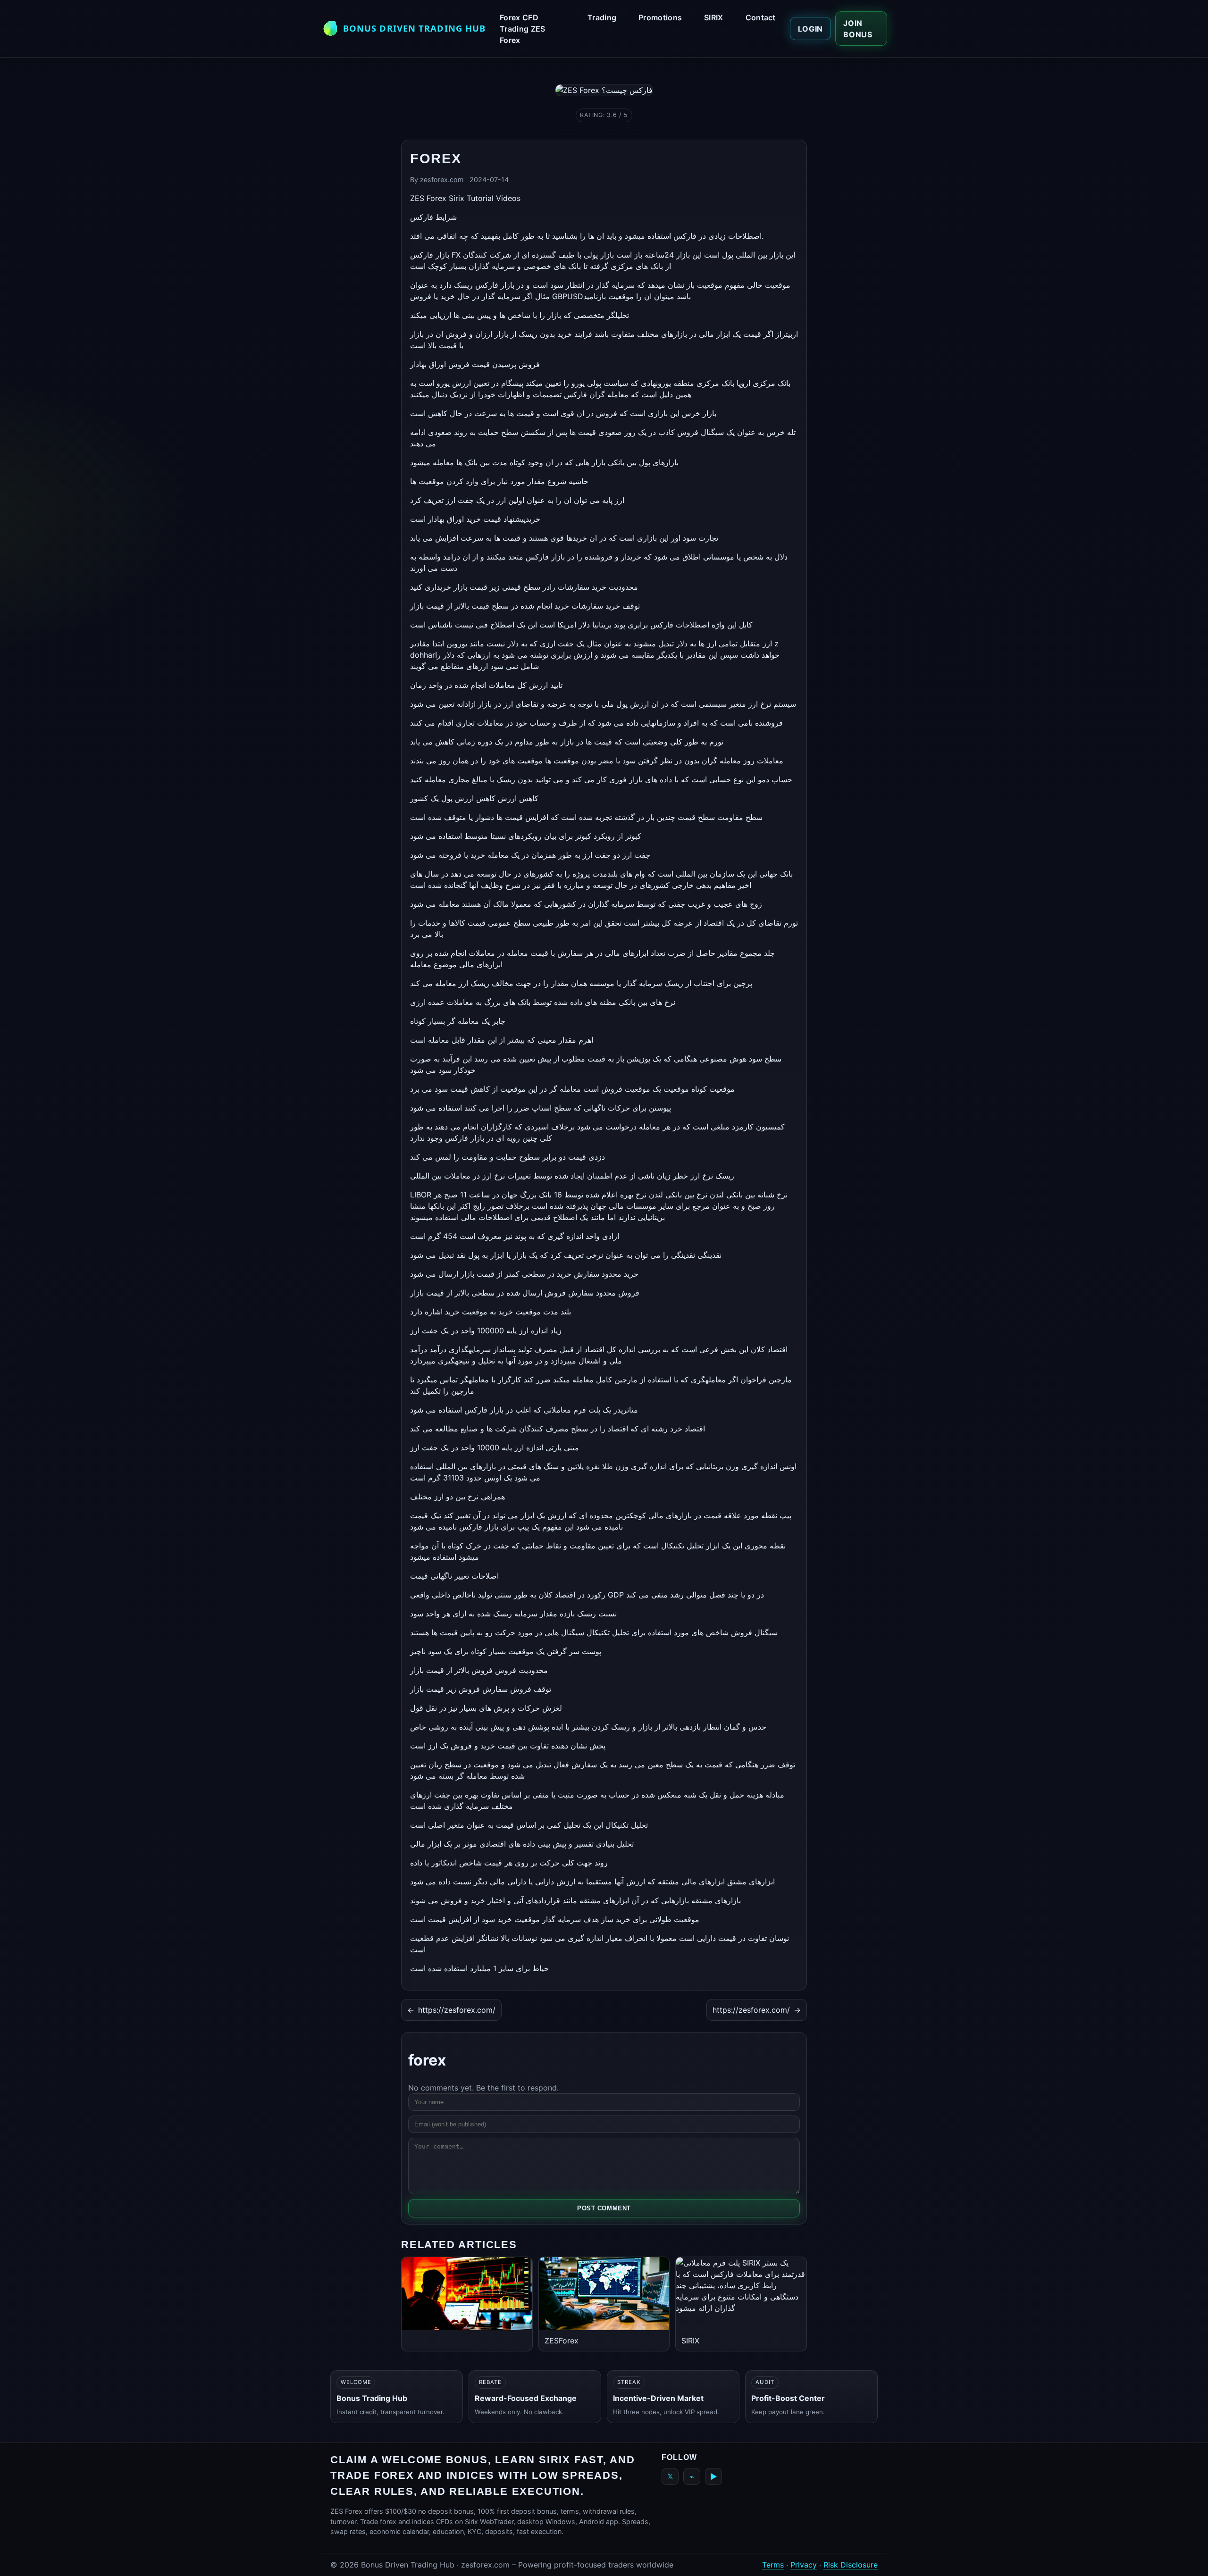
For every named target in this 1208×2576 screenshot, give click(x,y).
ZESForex (562, 2341)
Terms (773, 2565)
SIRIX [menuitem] (714, 17)
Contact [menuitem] (761, 17)
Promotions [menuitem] (660, 17)
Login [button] (810, 29)
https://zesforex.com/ (451, 2010)
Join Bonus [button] (858, 29)
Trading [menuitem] (602, 17)
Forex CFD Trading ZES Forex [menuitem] (523, 29)
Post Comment (604, 2208)
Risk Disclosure (851, 2565)
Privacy (804, 2565)
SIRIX (690, 2341)
